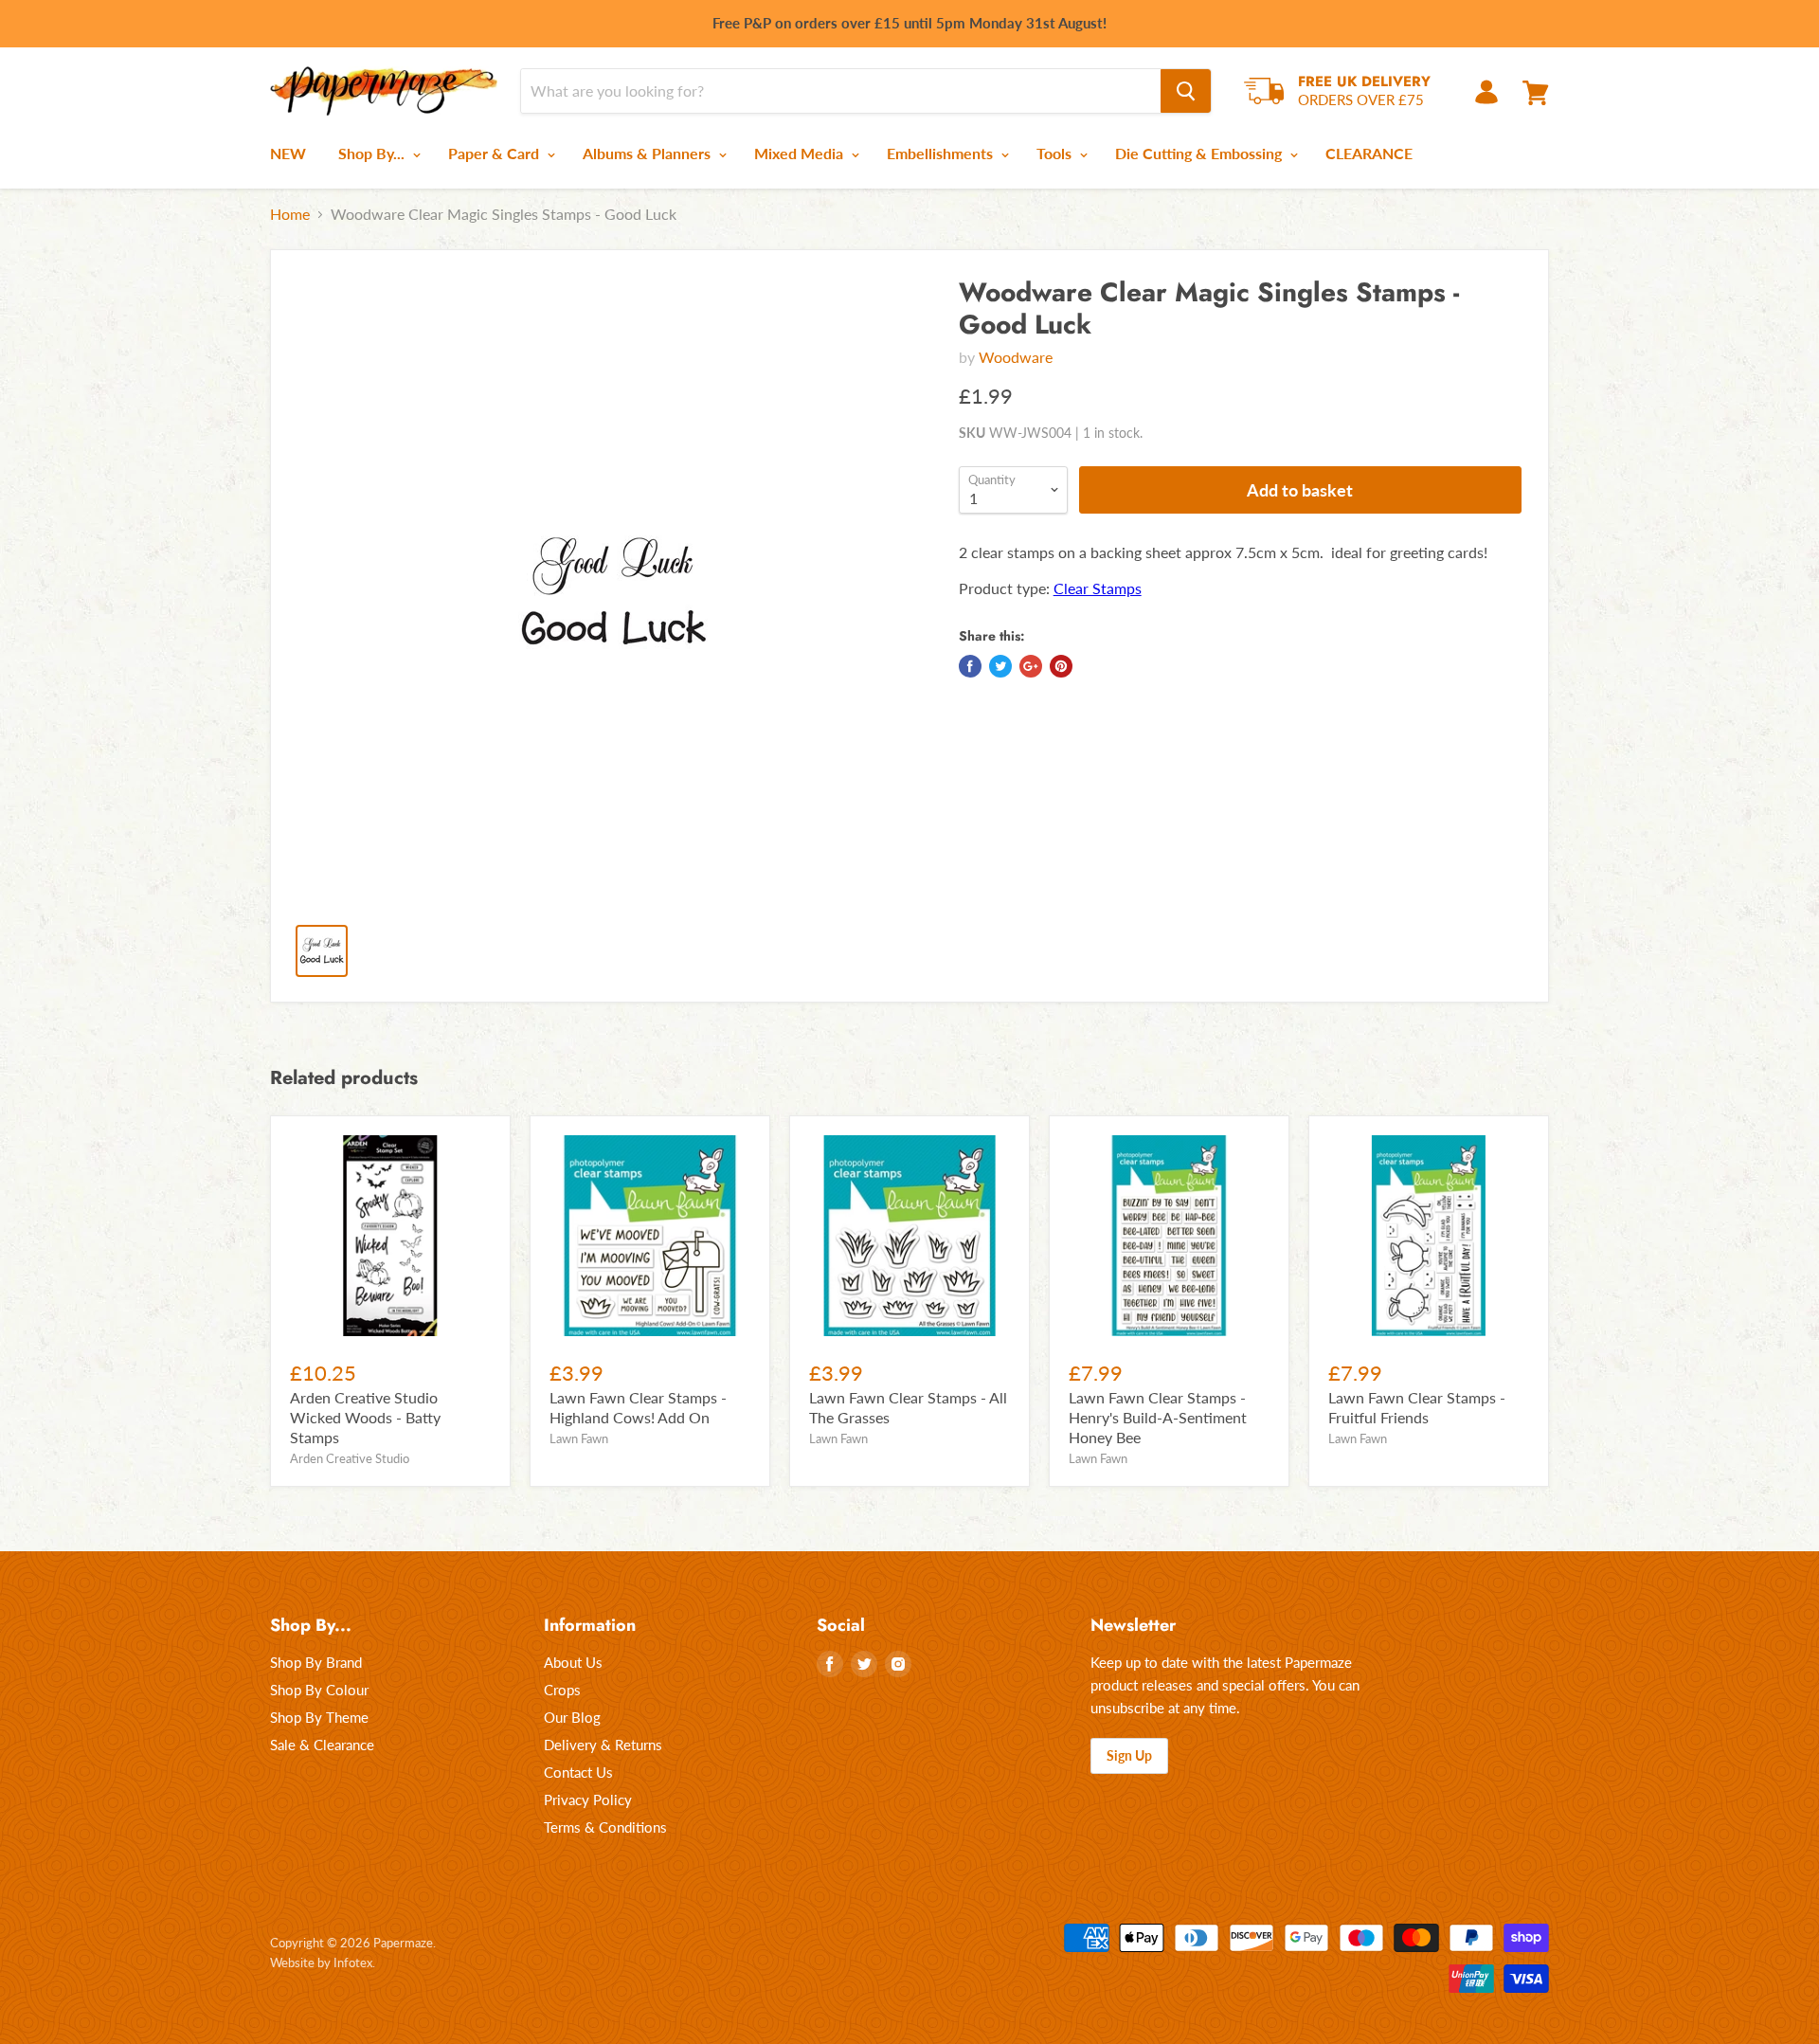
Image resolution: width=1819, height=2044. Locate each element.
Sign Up (1129, 1755)
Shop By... (373, 153)
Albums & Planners (648, 153)
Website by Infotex (321, 1963)
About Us (573, 1662)
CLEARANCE (1369, 153)
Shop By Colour (319, 1690)
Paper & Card (495, 153)
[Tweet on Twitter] (1000, 666)
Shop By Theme (319, 1717)
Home (290, 214)
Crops (562, 1690)
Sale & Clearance (322, 1745)
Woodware (1016, 357)
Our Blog (572, 1717)
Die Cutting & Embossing (1200, 153)
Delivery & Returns (603, 1745)
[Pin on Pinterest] (1061, 666)
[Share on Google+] (1031, 666)
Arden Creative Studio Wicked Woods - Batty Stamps (365, 1417)
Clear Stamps (1098, 588)
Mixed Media (801, 153)
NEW (288, 153)
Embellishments (942, 153)
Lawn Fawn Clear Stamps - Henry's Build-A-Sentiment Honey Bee (1158, 1417)
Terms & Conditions (605, 1827)
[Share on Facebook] (970, 666)
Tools (1056, 153)
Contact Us (578, 1772)
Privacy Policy (588, 1800)
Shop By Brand (316, 1662)
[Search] (1186, 91)
